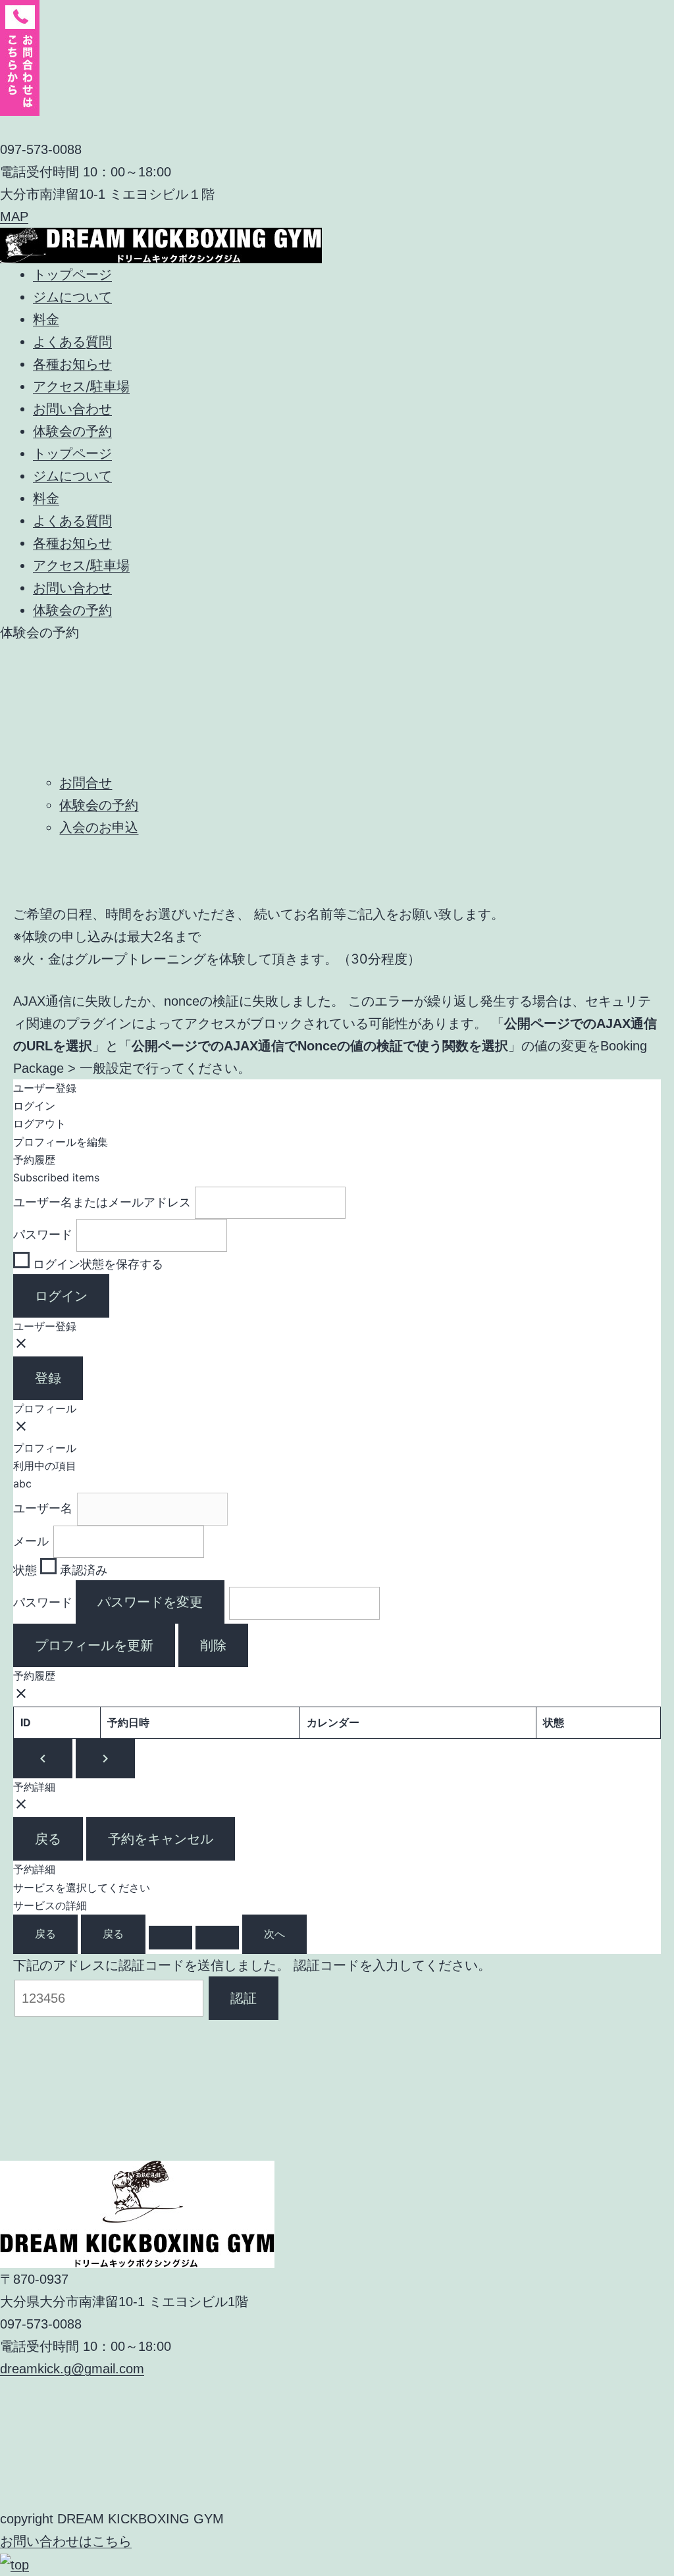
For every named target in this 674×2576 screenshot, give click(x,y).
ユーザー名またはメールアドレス (102, 1202)
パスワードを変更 (150, 1602)
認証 (244, 1998)
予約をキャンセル (161, 1839)
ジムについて (72, 297)
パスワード (43, 1235)
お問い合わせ (72, 409)
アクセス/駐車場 (81, 386)
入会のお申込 (99, 827)
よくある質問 (72, 342)
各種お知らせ (72, 364)
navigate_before (43, 1759)
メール (31, 1541)
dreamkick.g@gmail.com (72, 2369)
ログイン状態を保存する (96, 1264)
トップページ (72, 274)
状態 (25, 1570)
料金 (46, 319)
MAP (14, 217)
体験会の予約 (72, 431)
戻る (48, 1839)
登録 (48, 1378)
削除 (213, 1645)
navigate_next (105, 1759)
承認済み (82, 1570)
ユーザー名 (43, 1508)
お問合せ (86, 783)
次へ (274, 1934)
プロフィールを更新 (94, 1645)
